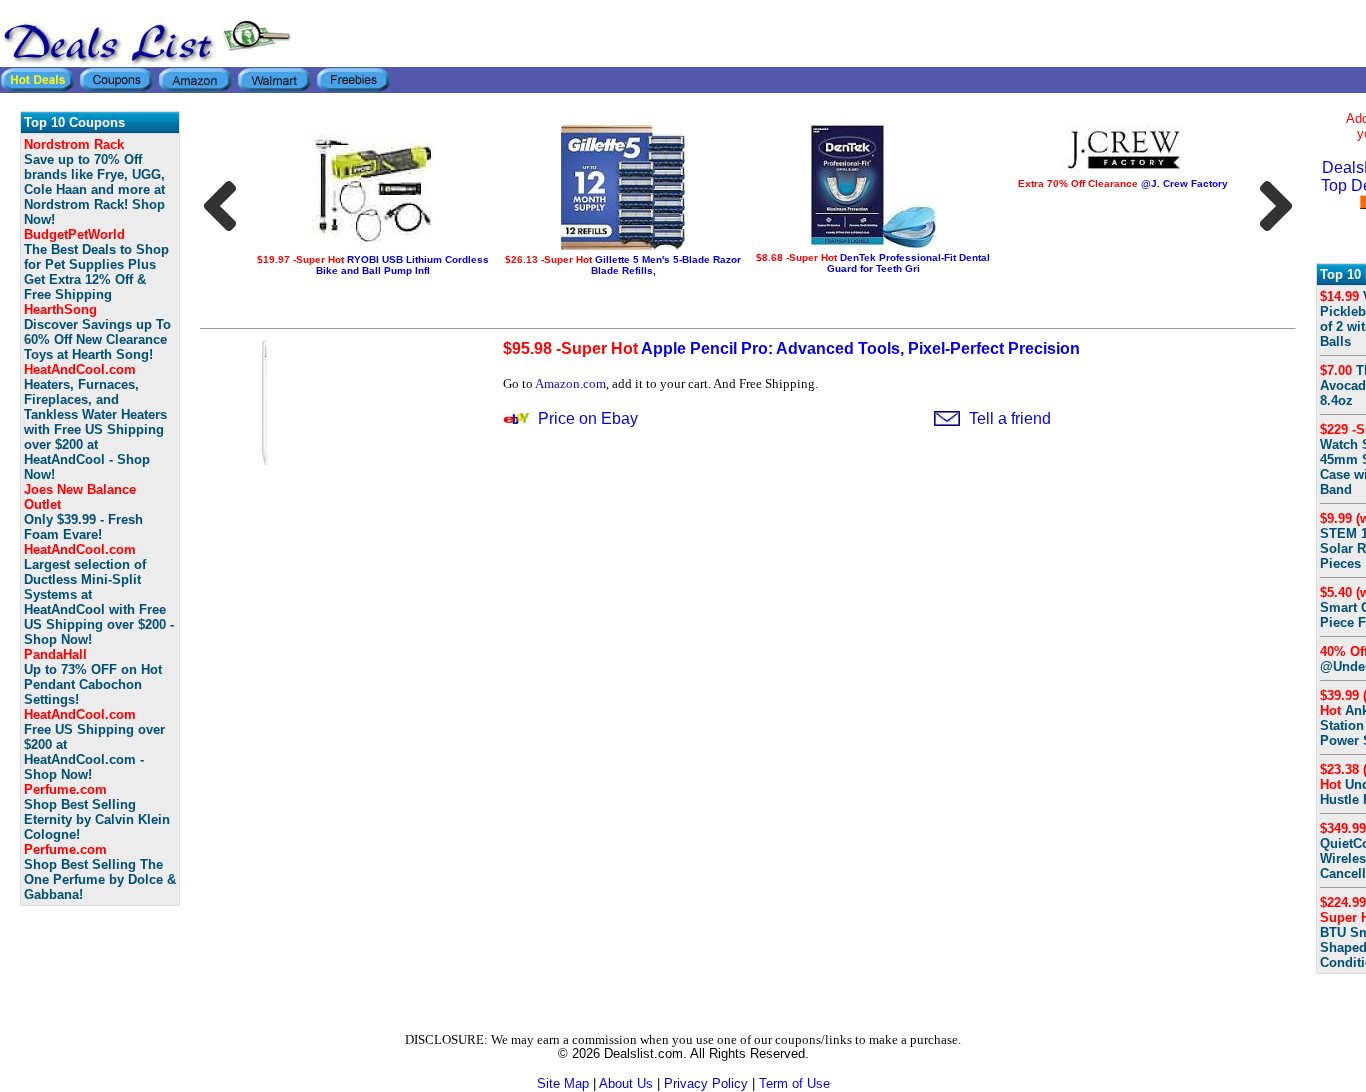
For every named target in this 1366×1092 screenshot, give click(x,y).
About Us (626, 1083)
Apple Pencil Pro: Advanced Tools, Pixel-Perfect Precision (791, 348)
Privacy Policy (706, 1083)
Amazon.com (570, 383)
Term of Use (794, 1083)
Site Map (563, 1083)
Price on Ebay (588, 418)
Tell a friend (1010, 418)
